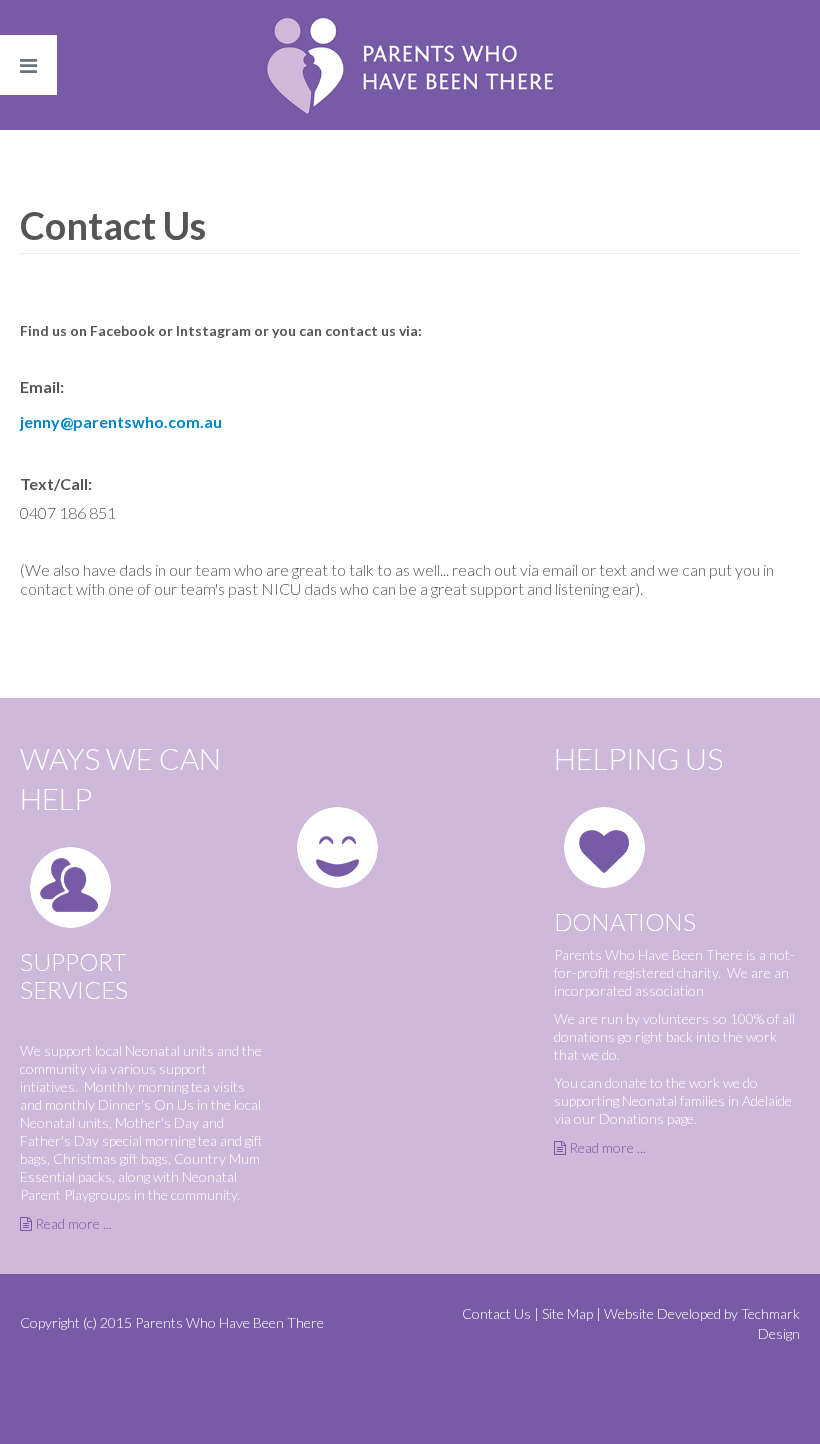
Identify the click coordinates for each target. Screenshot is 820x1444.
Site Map (567, 1313)
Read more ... (73, 1223)
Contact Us (496, 1313)
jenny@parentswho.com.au (121, 421)
